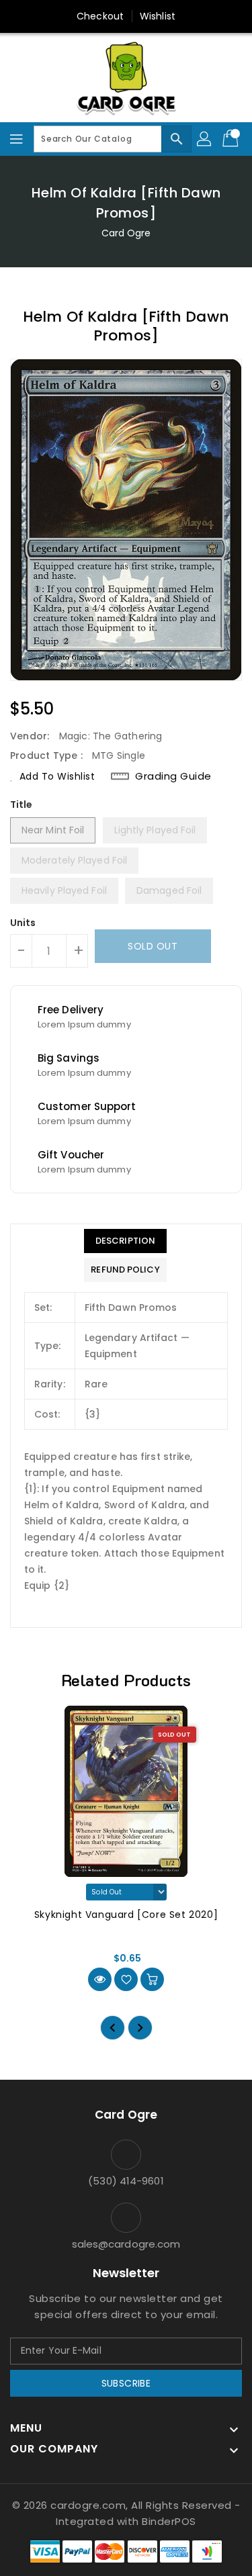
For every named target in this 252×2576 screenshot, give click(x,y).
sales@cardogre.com (126, 2244)
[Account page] (205, 139)
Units (23, 923)
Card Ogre (126, 233)
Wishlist (158, 16)
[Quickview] (100, 1979)
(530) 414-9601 (126, 2181)
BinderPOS (169, 2521)
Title (22, 804)
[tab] (125, 1241)
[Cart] (232, 139)
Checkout (100, 16)
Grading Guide (173, 776)
